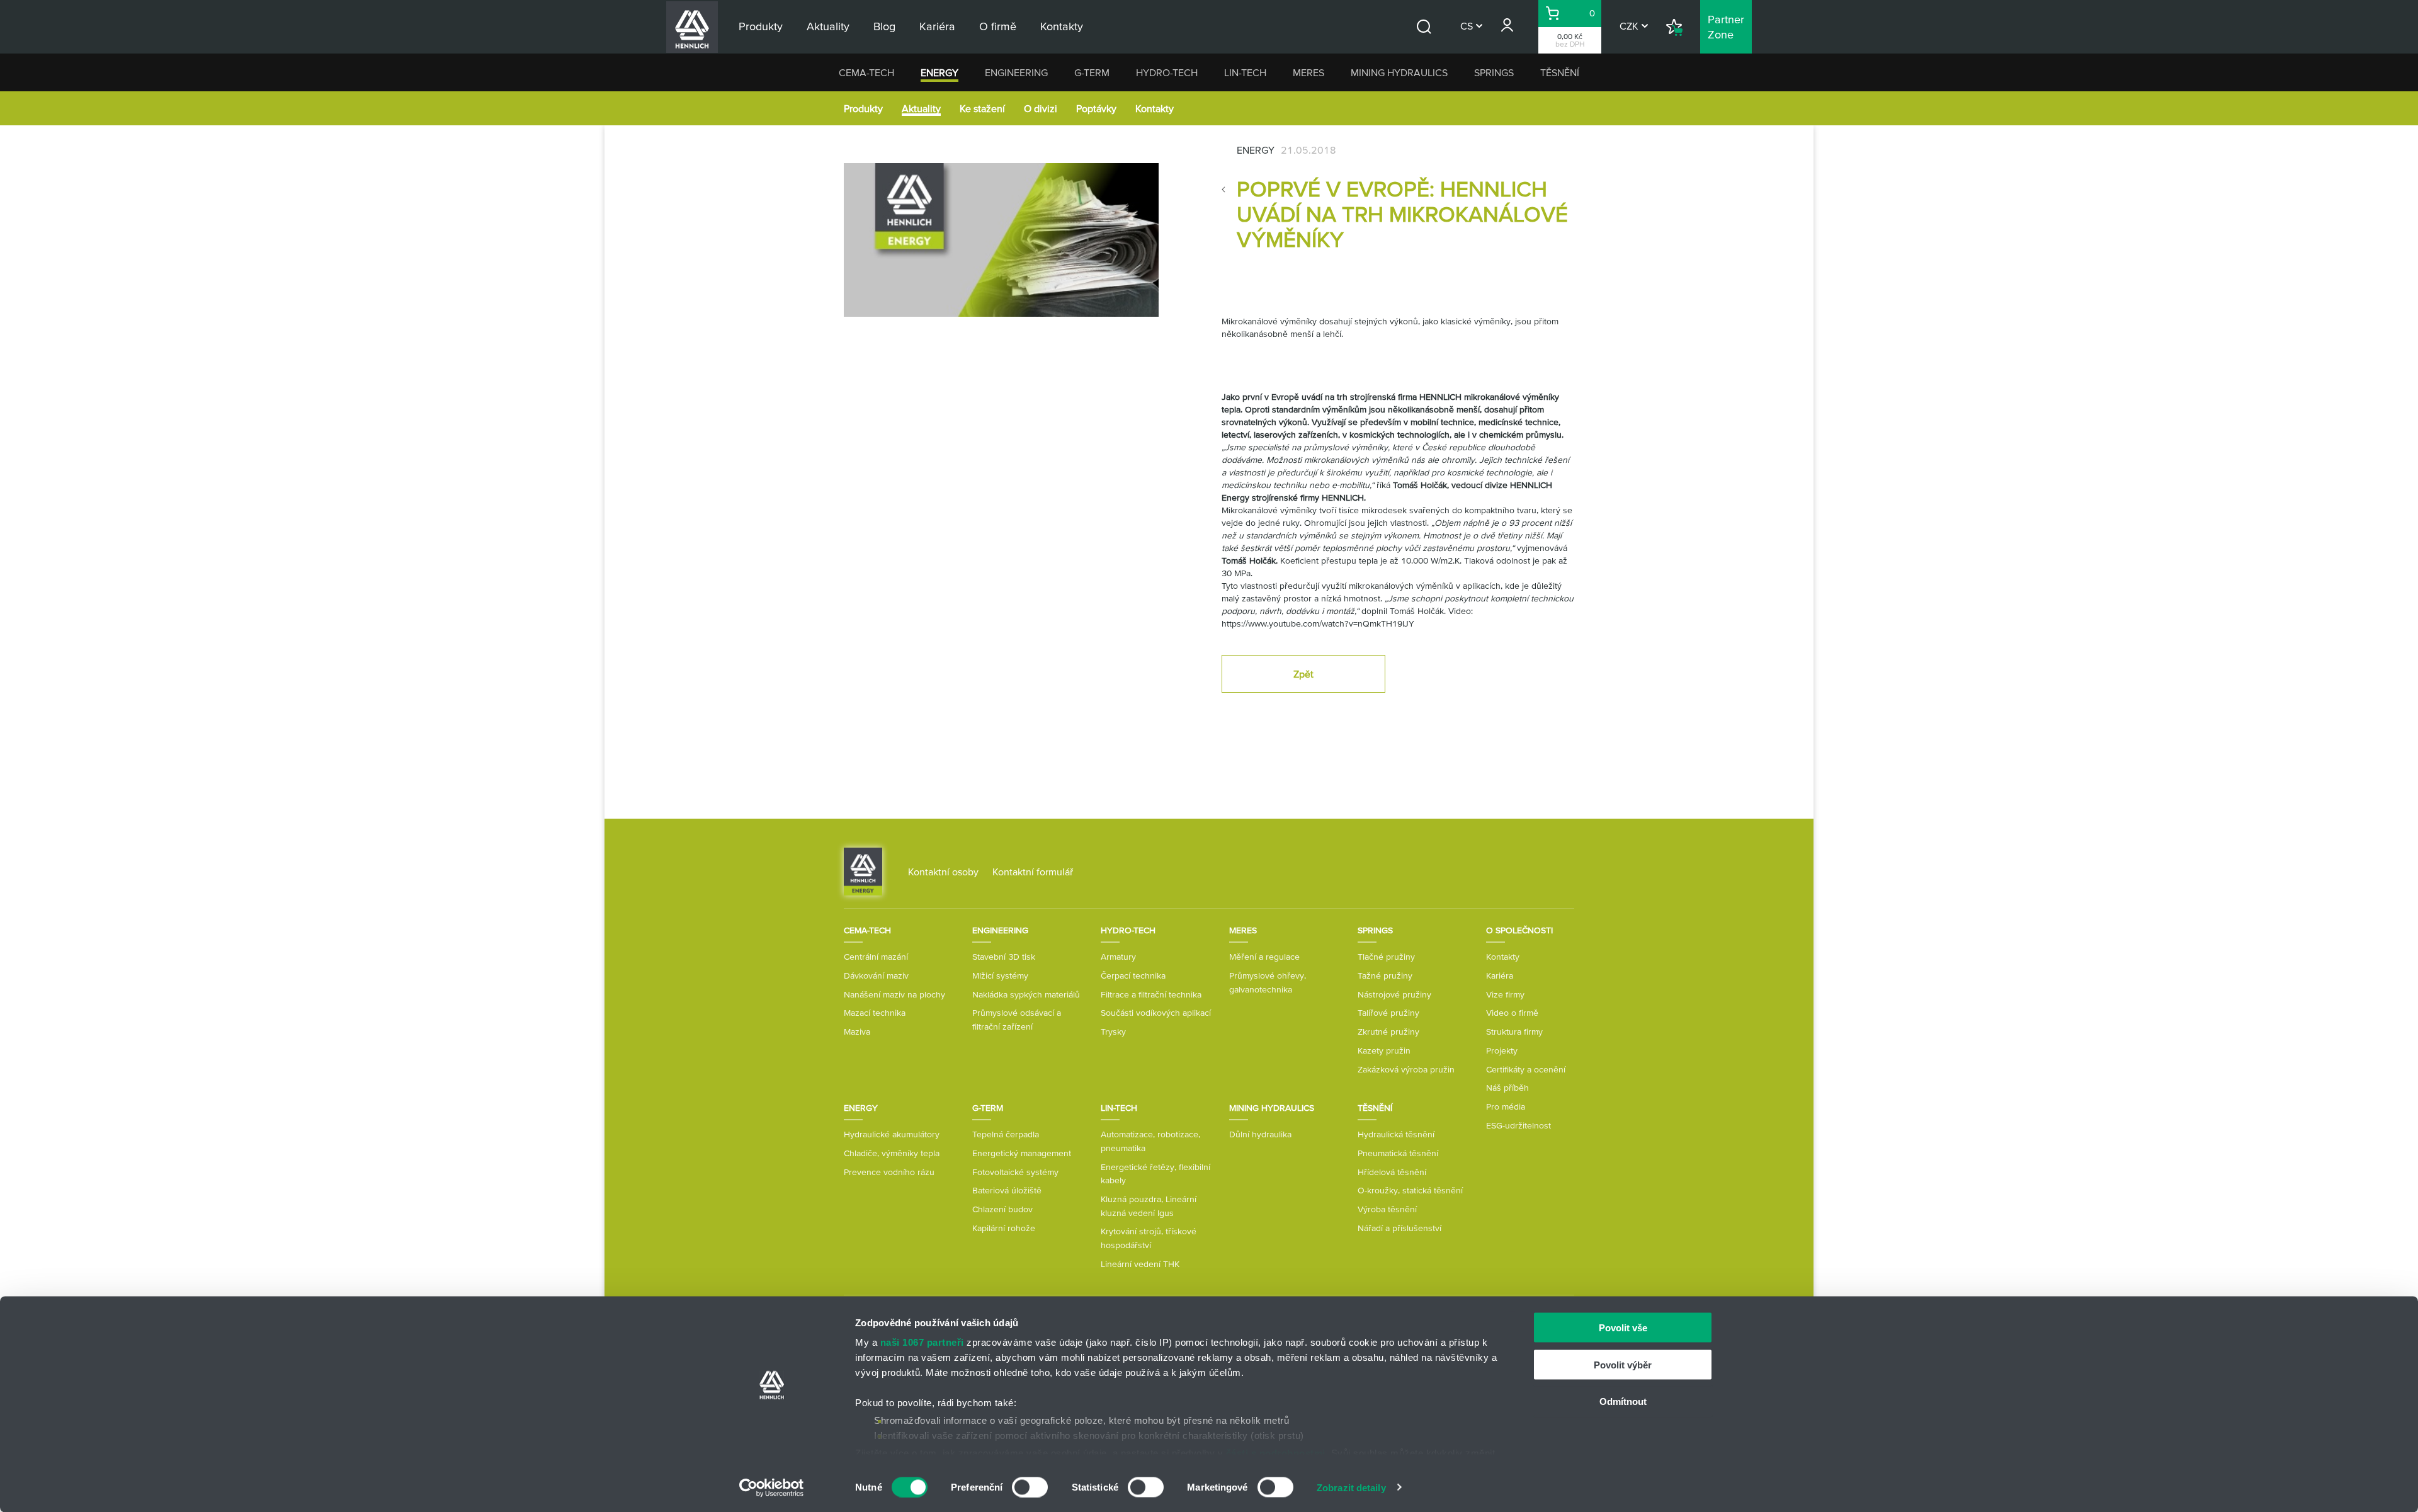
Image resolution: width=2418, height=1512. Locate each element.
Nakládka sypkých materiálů (1026, 994)
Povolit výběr (1623, 1364)
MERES (1308, 72)
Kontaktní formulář (1033, 872)
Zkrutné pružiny (1388, 1032)
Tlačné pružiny (1386, 957)
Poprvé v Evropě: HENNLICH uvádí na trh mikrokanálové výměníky (1402, 214)
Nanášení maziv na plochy (894, 994)
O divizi (1041, 108)
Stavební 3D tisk (1004, 957)
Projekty (1502, 1050)
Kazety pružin (1384, 1050)
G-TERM (1092, 72)
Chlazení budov (1002, 1209)
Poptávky (1096, 108)
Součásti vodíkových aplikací (1156, 1013)
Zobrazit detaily (1351, 1487)
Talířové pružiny (1388, 1013)
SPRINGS (1494, 72)
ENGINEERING (1016, 72)
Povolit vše (1623, 1328)
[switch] (1030, 1487)
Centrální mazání (876, 957)
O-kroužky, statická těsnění (1410, 1190)
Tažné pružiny (1385, 975)
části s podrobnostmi (1276, 1452)
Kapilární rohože (1004, 1228)
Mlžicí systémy (1000, 975)
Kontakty (1155, 108)
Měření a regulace (1264, 957)
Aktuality (921, 108)
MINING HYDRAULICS (1399, 72)
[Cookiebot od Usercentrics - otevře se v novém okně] (772, 1487)
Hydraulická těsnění (1396, 1134)
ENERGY (939, 72)
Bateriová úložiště (1007, 1190)
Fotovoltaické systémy (1015, 1172)
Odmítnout (1623, 1401)
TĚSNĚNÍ (1560, 72)
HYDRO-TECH (1167, 72)
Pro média (1506, 1106)
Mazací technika (875, 1013)
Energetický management (1022, 1153)
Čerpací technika (1133, 975)
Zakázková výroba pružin (1406, 1069)
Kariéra (1500, 975)
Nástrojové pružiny (1394, 994)
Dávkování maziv (876, 975)
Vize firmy (1505, 994)
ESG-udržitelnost (1518, 1125)
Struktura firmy (1514, 1032)
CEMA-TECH (866, 72)
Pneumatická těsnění (1398, 1153)
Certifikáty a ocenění (1526, 1069)
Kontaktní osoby (943, 872)
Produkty (863, 108)
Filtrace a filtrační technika (1151, 994)
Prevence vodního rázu (889, 1172)
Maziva (857, 1032)
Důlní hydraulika (1260, 1134)
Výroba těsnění (1387, 1209)
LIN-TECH (1245, 72)
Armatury (1118, 957)
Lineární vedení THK (1140, 1264)
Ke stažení (982, 108)
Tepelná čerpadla (1006, 1134)
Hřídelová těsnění (1392, 1172)
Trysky (1113, 1032)
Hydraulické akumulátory (892, 1134)
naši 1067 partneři (922, 1342)
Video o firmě (1512, 1013)
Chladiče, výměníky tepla (892, 1153)
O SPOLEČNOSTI (1519, 930)
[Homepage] (863, 871)
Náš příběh (1507, 1088)
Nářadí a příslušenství (1399, 1228)
